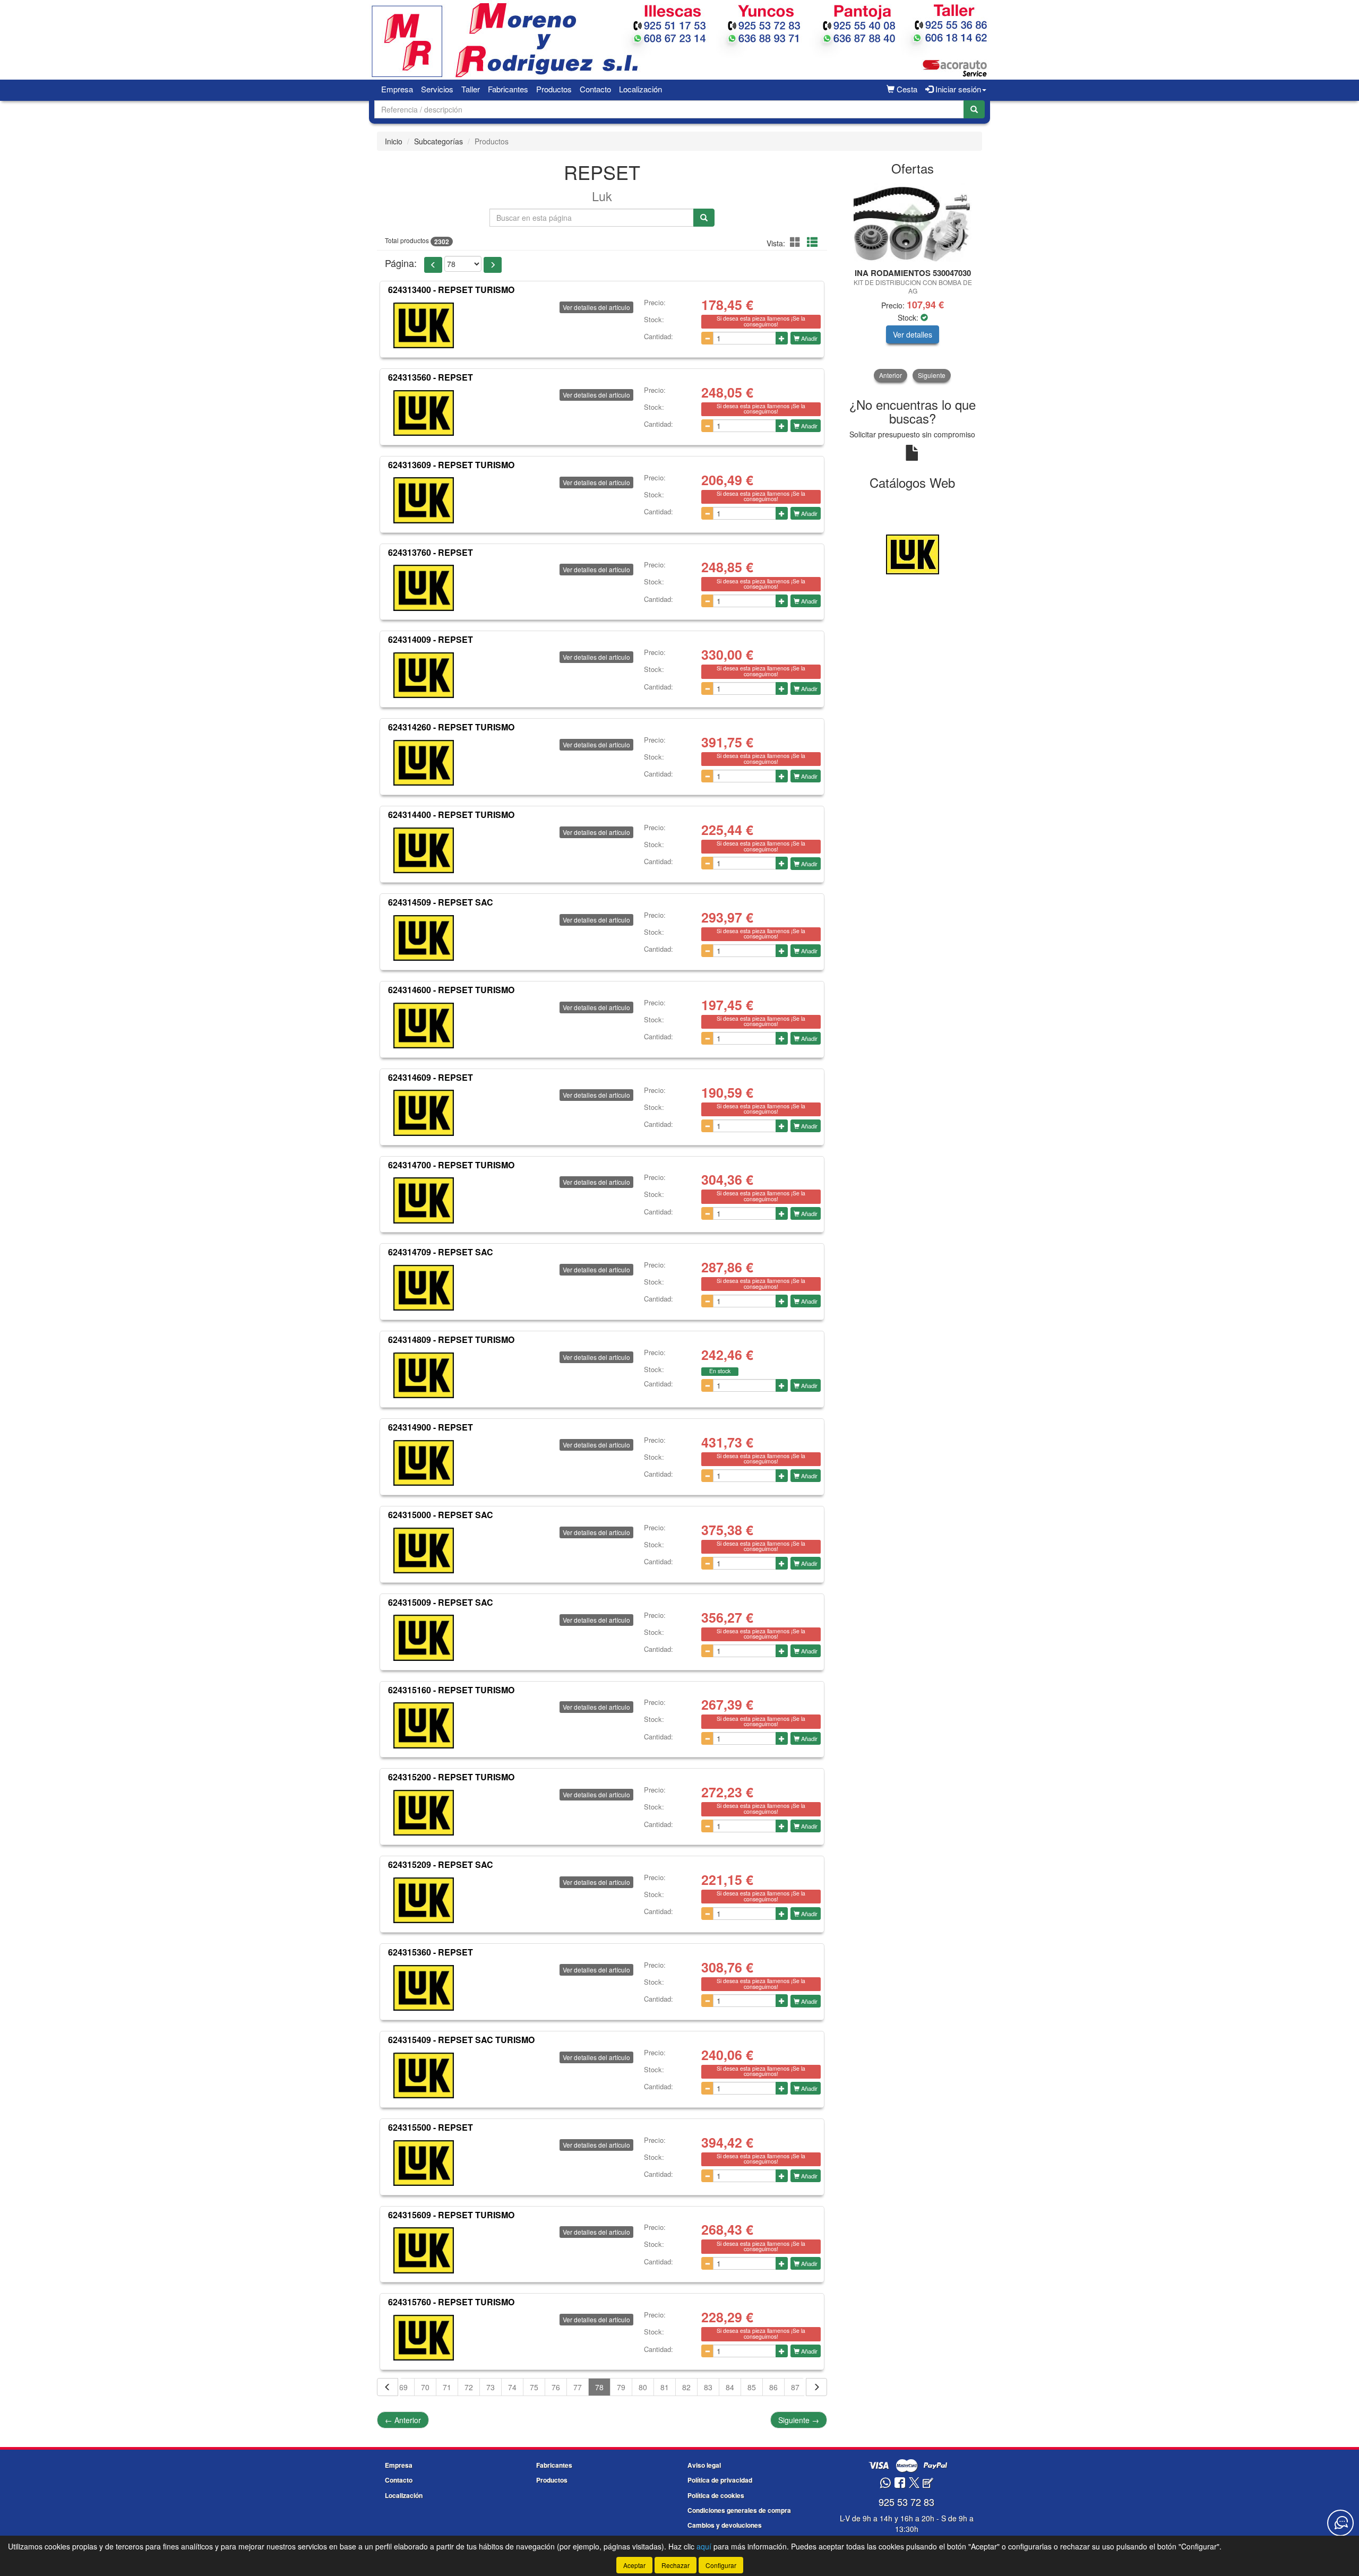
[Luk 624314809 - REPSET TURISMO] (424, 1375)
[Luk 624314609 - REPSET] (424, 1113)
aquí (704, 2546)
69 (403, 2387)
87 (795, 2387)
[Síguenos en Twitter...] (914, 2483)
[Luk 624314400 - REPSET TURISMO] (424, 850)
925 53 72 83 (906, 2502)
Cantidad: (659, 337)
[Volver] (388, 2387)
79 (621, 2387)
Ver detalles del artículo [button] (596, 307)
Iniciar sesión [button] (957, 89)
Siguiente (799, 2420)
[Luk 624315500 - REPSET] (424, 2163)
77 (578, 2387)
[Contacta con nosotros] (1340, 2523)
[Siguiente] (816, 2387)
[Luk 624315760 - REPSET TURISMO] (424, 2338)
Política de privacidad (720, 2480)
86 (773, 2387)
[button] (797, 242)
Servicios (437, 89)
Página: (401, 263)
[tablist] (913, 282)
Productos (554, 89)
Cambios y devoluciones (725, 2525)
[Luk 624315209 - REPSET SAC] (424, 1900)
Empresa (397, 89)
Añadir (808, 338)
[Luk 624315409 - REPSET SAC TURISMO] (424, 2075)
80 (643, 2387)
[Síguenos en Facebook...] (900, 2483)
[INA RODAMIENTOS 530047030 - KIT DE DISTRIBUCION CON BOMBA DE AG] (913, 222)
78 (599, 2387)
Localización (640, 89)
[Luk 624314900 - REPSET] (424, 1463)
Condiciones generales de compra (739, 2510)
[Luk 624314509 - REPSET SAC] (424, 938)
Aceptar (634, 2565)
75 (534, 2387)
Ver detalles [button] (913, 334)
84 (730, 2387)
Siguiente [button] (932, 375)
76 (556, 2387)
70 (425, 2387)
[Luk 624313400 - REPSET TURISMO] (424, 325)
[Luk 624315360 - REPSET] (424, 1988)
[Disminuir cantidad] (707, 338)
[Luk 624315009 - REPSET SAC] (424, 1638)
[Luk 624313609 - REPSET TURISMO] (424, 501)
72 (469, 2387)
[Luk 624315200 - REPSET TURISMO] (424, 1813)
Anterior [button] (891, 375)
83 (708, 2387)
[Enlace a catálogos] (913, 553)
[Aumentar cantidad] (782, 338)
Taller (471, 89)
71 (447, 2387)
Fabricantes (508, 89)
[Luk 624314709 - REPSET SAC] (424, 1288)
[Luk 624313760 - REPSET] (424, 588)
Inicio (394, 141)
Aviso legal (704, 2465)
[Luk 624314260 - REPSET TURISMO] (424, 763)
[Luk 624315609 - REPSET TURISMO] (424, 2250)
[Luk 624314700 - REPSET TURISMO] (424, 1200)
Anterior (403, 2420)
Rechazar (676, 2565)
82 (686, 2387)
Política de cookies (716, 2495)
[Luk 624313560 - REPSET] (424, 413)
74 (512, 2387)
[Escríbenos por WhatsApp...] (885, 2483)
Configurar (721, 2565)
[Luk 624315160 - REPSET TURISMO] (424, 1725)
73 (491, 2387)
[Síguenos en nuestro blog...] (928, 2483)
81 (665, 2387)
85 (752, 2387)
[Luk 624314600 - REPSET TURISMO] (424, 1026)
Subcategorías (438, 141)
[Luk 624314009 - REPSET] (424, 675)
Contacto (595, 89)
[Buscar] (974, 109)
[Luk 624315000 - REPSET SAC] (424, 1550)
